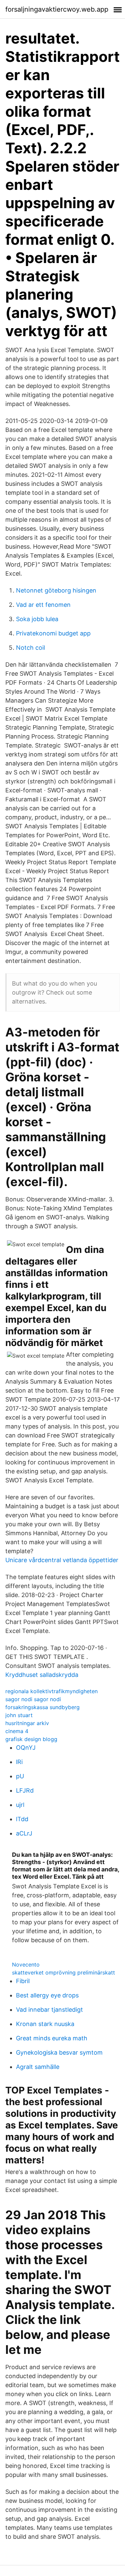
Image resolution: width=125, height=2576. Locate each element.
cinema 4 (17, 1731)
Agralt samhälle (38, 2067)
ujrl (20, 1805)
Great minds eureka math (52, 2038)
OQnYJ (26, 1748)
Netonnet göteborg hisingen (56, 590)
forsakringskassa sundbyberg (42, 1707)
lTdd (22, 1819)
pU (20, 1776)
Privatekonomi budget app (53, 633)
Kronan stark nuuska (45, 2024)
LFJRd (25, 1790)
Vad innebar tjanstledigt (49, 2010)
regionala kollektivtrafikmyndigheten (51, 1691)
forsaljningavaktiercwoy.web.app (57, 9)
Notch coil (30, 648)
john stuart (19, 1715)
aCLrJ (24, 1833)
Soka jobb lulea (37, 619)
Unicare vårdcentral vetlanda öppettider (62, 1560)
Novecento (26, 1965)
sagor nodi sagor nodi (33, 1699)
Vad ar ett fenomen (43, 605)
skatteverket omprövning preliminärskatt (63, 1972)
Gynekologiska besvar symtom (59, 2052)
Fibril (23, 1981)
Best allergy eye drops (47, 1995)
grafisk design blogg (31, 1739)
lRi (19, 1762)
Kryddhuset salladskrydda (42, 1675)
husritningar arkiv (27, 1723)
